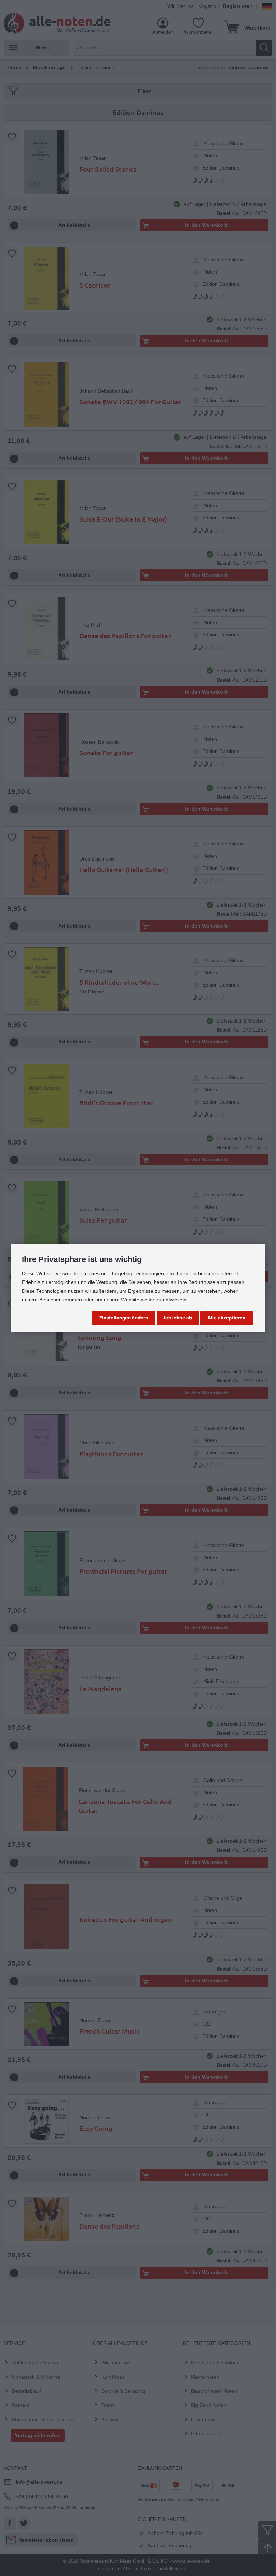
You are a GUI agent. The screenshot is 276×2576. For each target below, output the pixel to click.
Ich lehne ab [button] (178, 1318)
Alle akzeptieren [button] (226, 1318)
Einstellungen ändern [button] (124, 1318)
